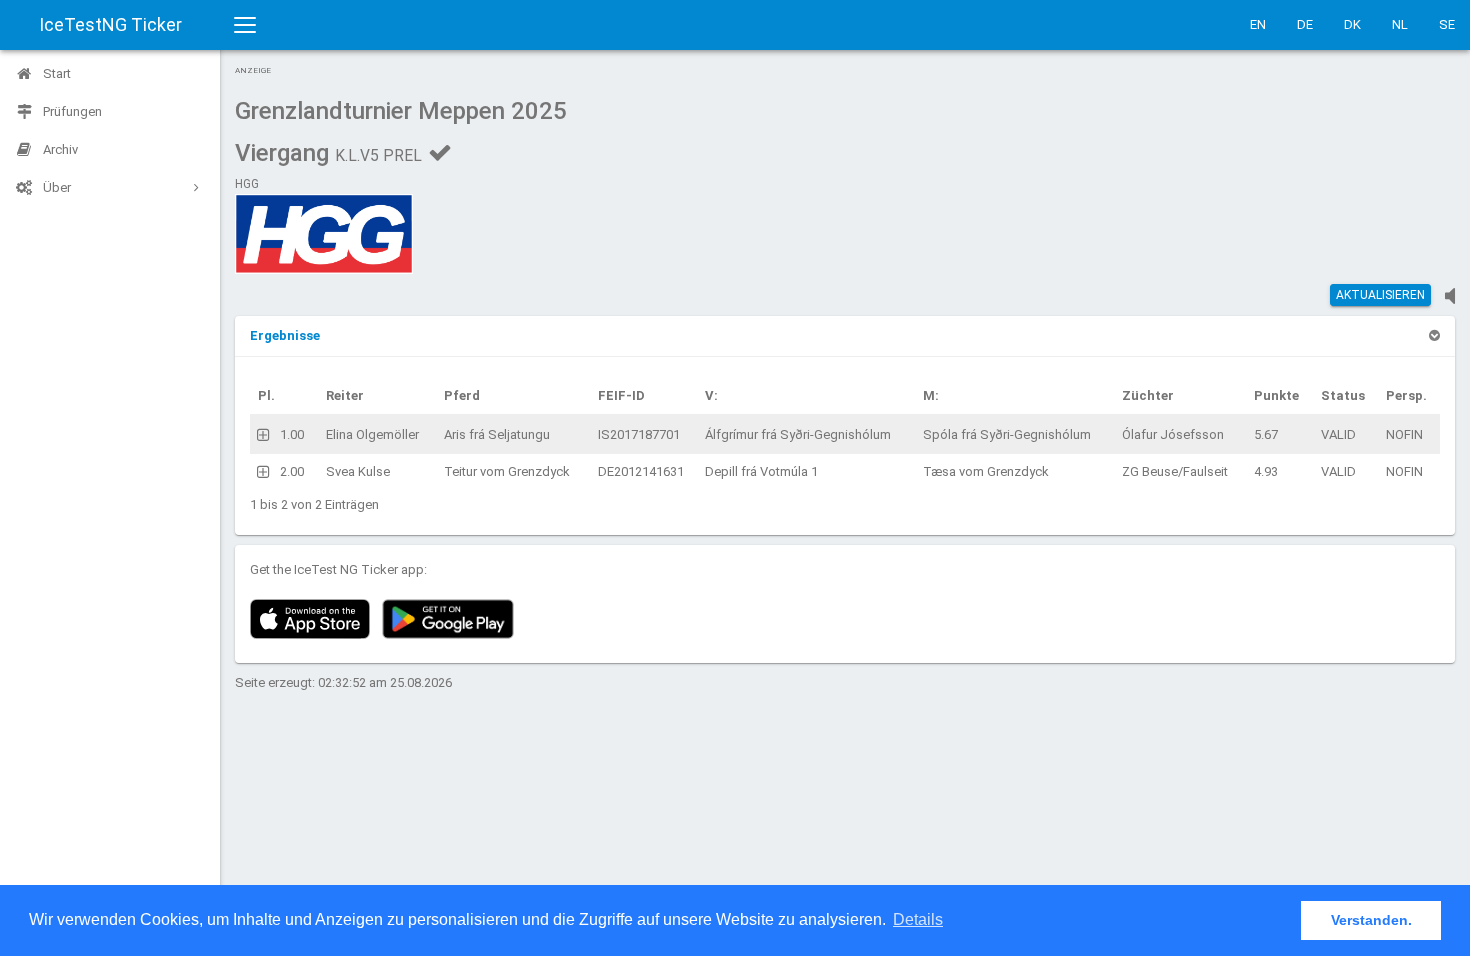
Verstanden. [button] (1371, 920)
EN (1258, 24)
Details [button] (918, 919)
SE (1447, 24)
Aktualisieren (1380, 295)
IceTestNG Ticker (110, 24)
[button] (285, 335)
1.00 (292, 434)
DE (1305, 24)
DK (1352, 24)
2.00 (292, 471)
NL (1400, 24)
